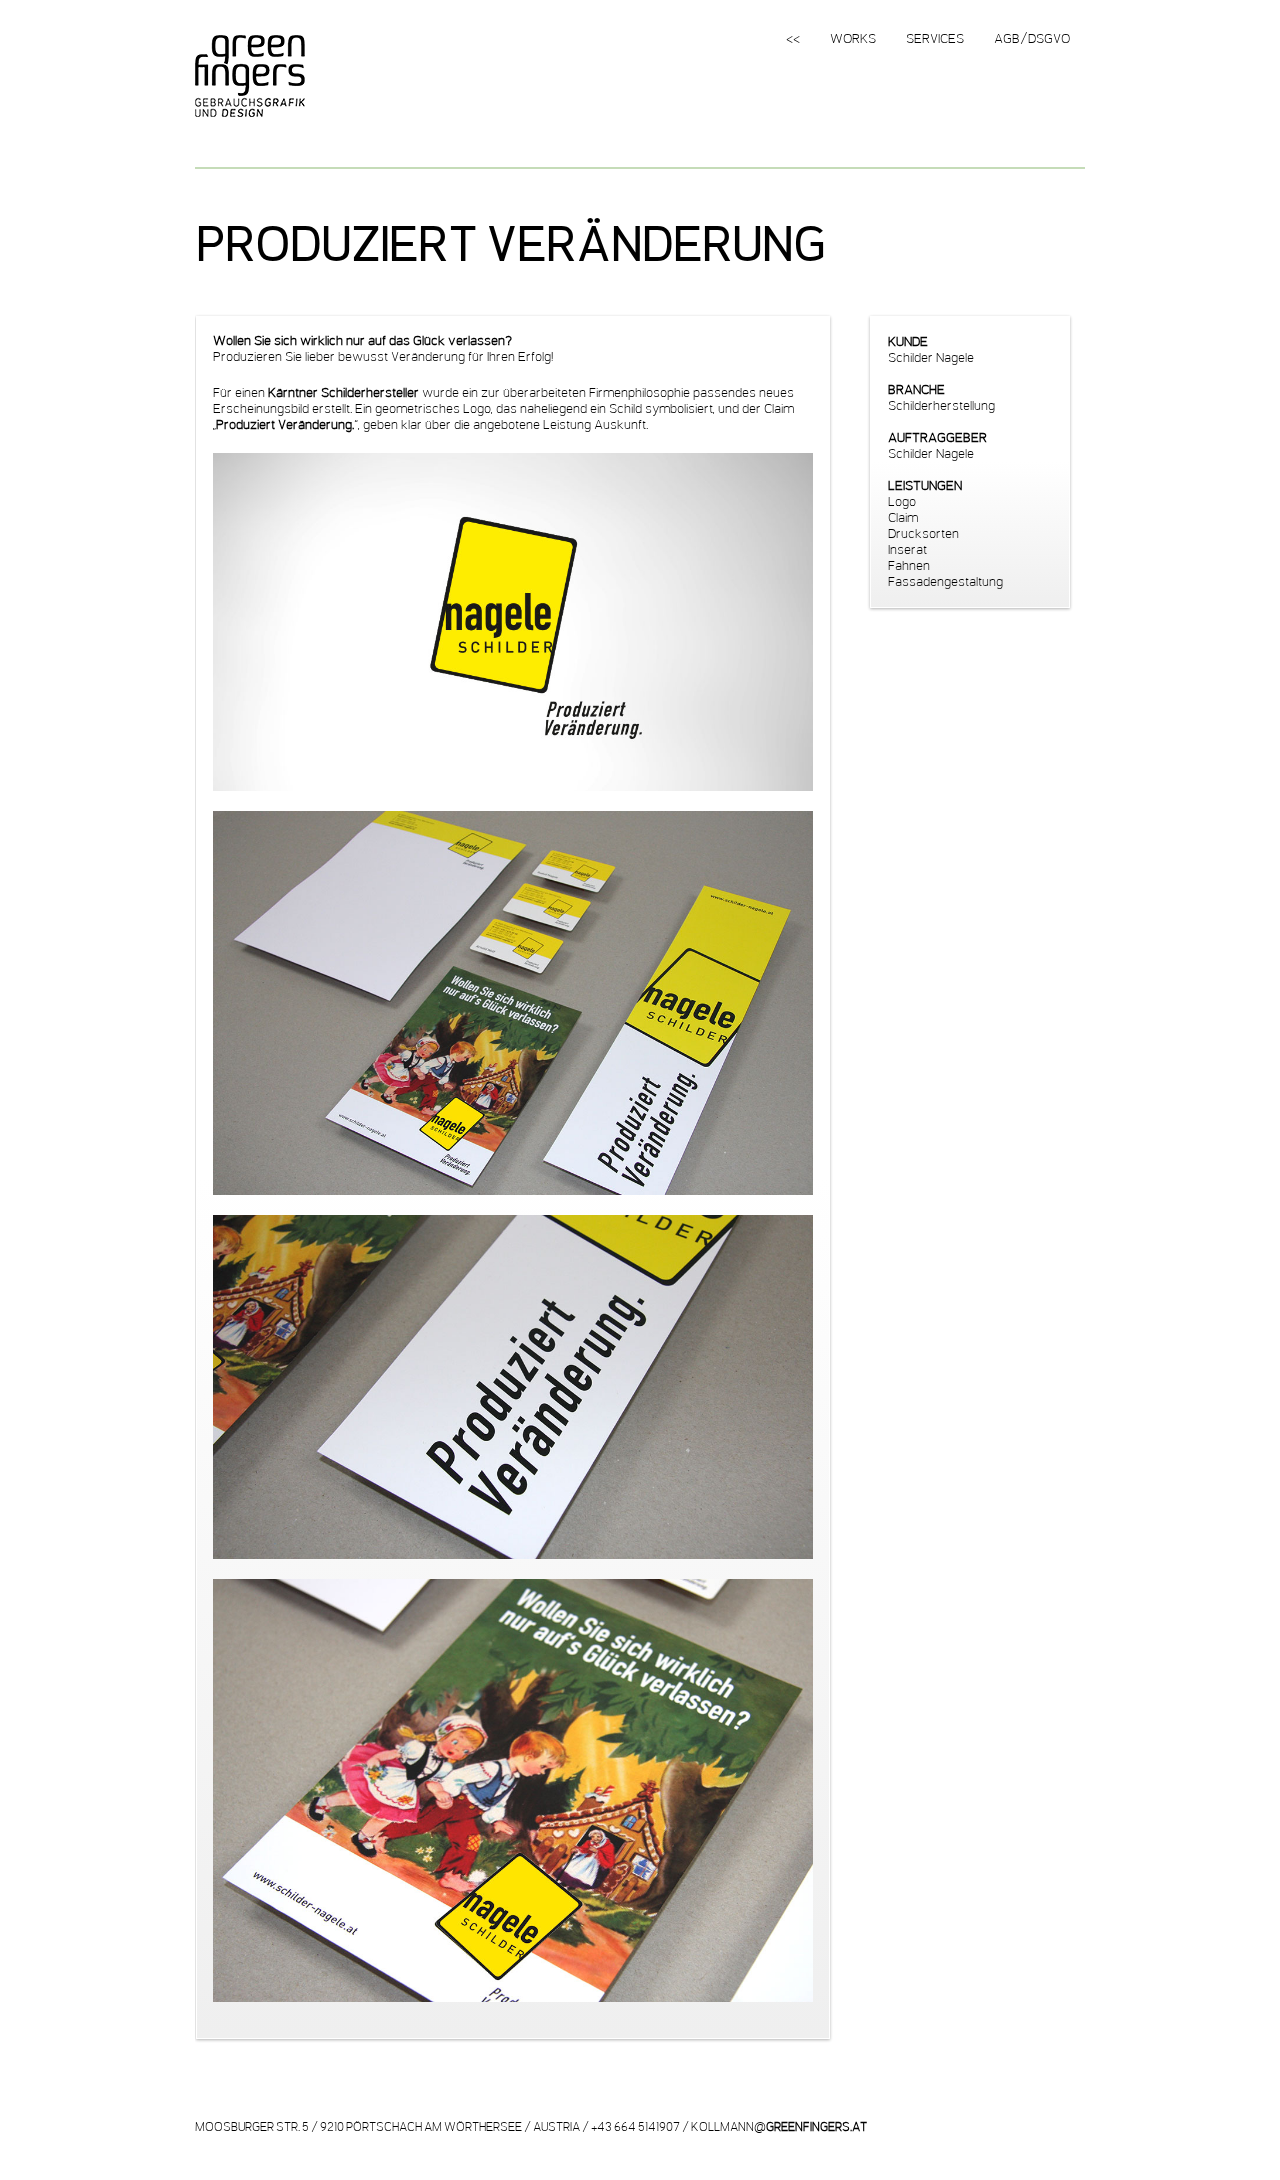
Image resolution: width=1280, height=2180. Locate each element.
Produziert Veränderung (510, 243)
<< (793, 39)
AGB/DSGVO (1032, 39)
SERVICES (935, 39)
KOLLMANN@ (779, 2127)
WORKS (853, 39)
